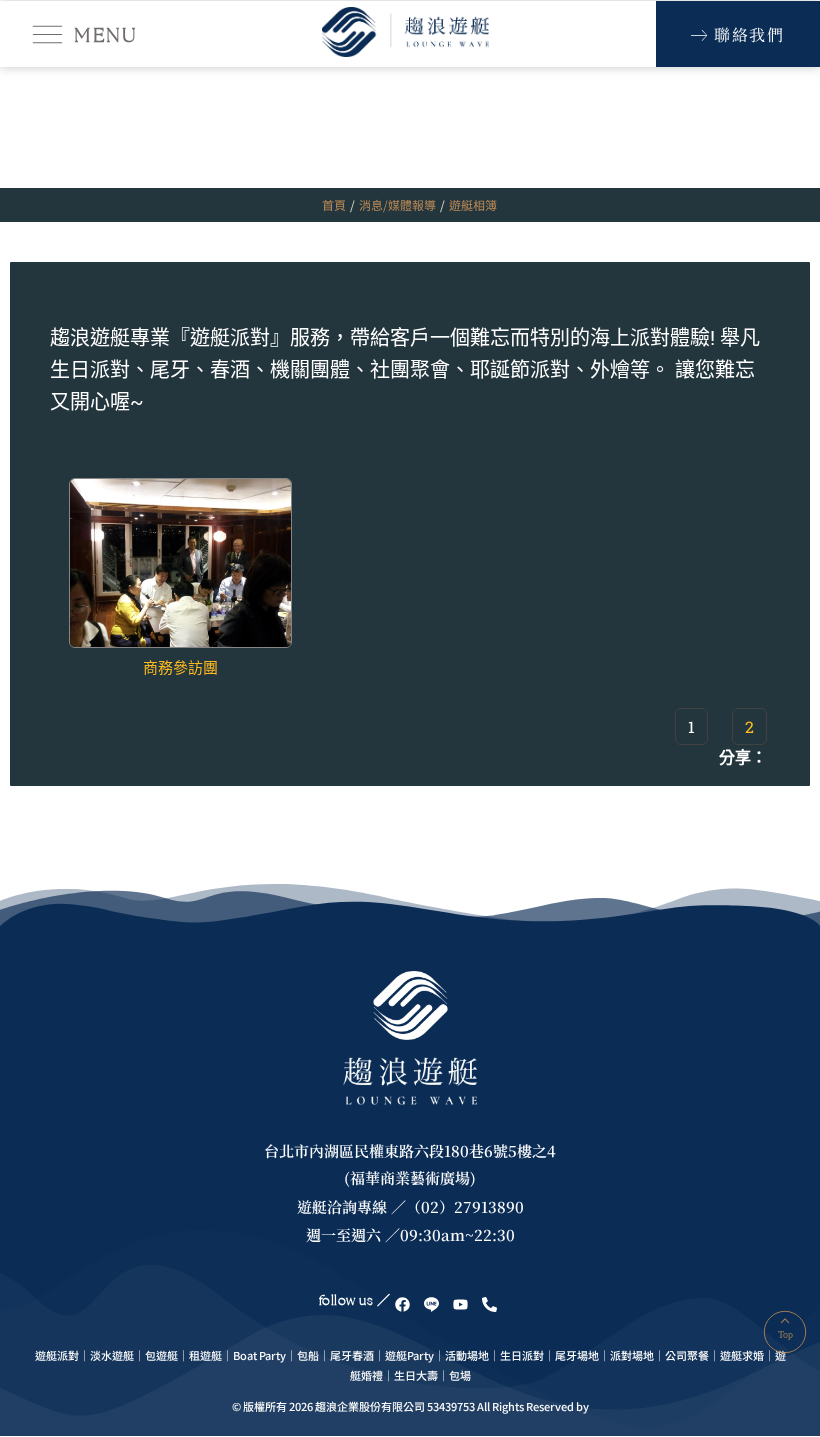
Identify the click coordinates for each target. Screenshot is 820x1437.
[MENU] (47, 34)
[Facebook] (402, 1304)
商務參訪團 (180, 668)
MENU (105, 35)
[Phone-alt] (489, 1304)
